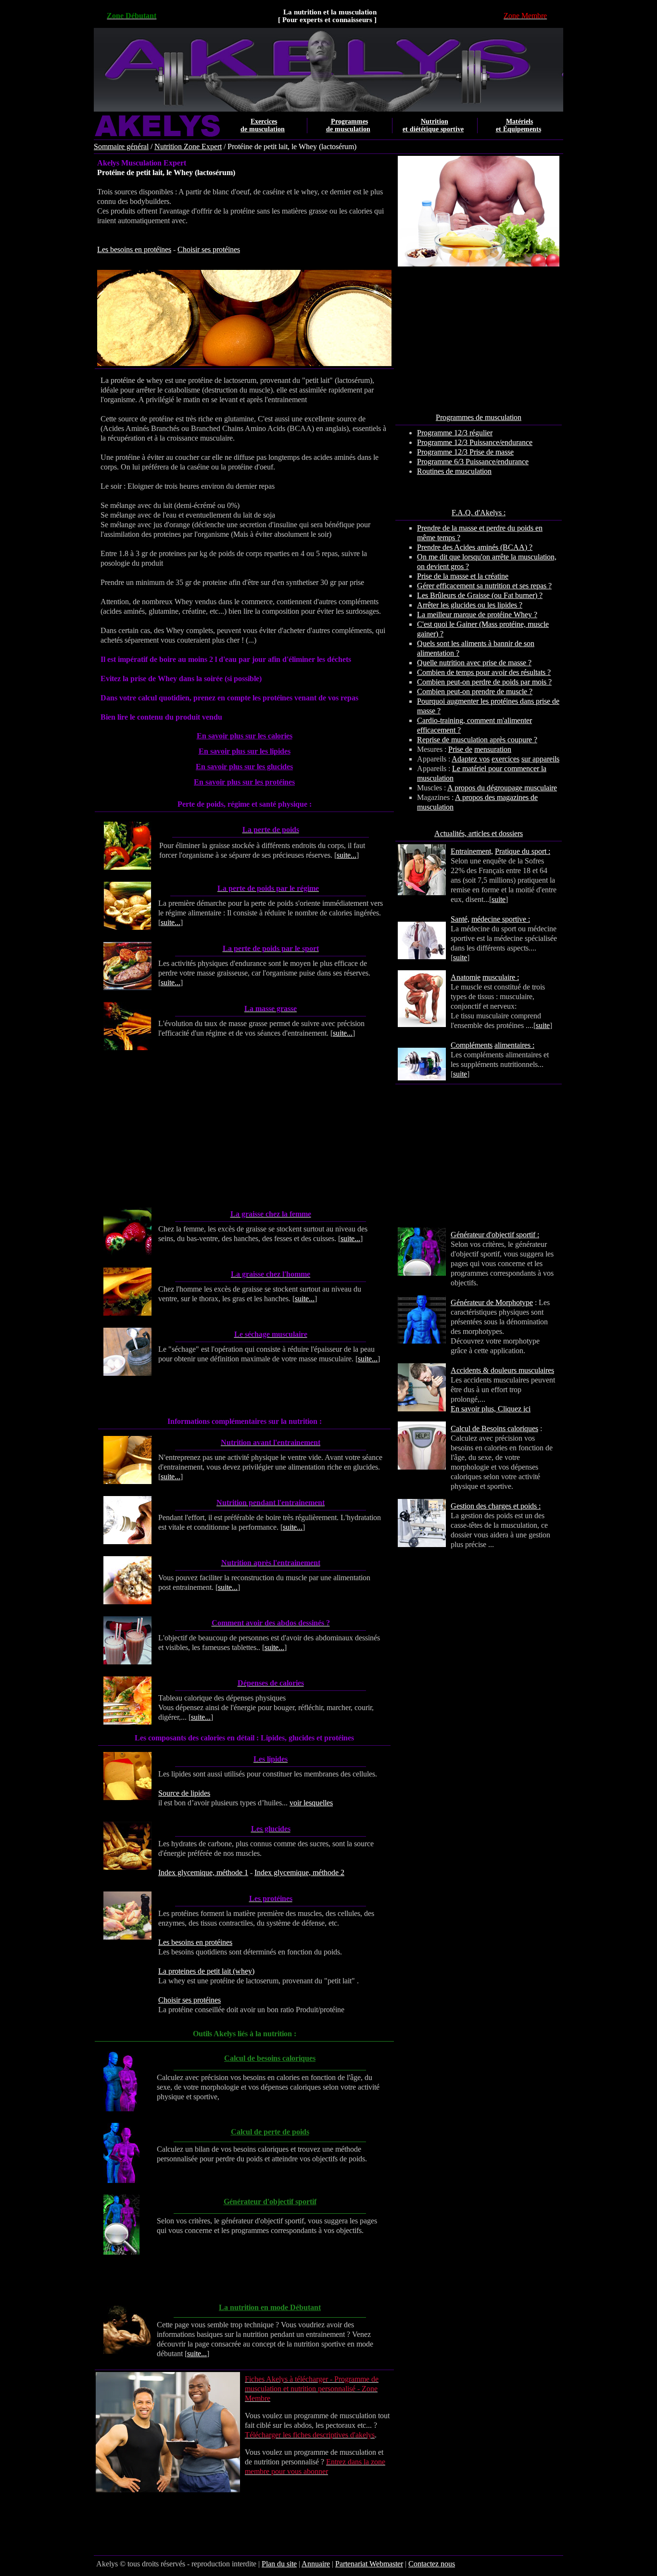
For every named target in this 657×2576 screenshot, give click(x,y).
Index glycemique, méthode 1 (203, 1872)
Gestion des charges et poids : (496, 1506)
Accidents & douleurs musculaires (502, 1370)
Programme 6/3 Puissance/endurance (473, 462)
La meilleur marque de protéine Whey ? (477, 615)
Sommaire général (121, 146)
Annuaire (316, 2564)
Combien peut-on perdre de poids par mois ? (484, 682)
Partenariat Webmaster (369, 2564)
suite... (347, 855)
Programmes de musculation (479, 417)
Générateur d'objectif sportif (270, 2202)
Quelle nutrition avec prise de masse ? (474, 663)
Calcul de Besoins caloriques (494, 1428)
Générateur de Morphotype (492, 1302)
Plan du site (279, 2564)
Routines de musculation (454, 471)
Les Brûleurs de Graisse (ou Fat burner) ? (480, 595)
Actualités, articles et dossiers (479, 833)
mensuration (493, 749)
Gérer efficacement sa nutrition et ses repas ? (484, 586)
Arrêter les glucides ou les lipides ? (470, 605)
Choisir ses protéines (190, 2000)
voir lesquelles (311, 1803)
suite (499, 899)
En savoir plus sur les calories (245, 736)
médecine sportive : (501, 919)
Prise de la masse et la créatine (463, 576)
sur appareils (540, 759)
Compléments (472, 1045)
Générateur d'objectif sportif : (495, 1235)
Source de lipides (184, 1793)
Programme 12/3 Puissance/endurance (475, 442)
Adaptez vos (471, 759)
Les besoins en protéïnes (134, 249)
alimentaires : (514, 1045)
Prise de (460, 749)
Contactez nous (432, 2564)
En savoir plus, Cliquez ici (491, 1409)
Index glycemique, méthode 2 (299, 1872)
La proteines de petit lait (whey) (206, 1971)
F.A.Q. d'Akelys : (479, 513)
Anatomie (466, 977)
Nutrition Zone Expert (188, 146)
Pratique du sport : (523, 851)
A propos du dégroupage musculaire (502, 788)
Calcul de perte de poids (270, 2132)
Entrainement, (472, 851)
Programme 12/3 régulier (455, 433)
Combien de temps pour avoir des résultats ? (484, 672)
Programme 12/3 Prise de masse (465, 452)
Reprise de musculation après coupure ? (477, 740)
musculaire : (501, 977)
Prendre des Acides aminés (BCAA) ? (475, 547)
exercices (505, 759)
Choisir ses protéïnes (209, 249)
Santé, (460, 919)
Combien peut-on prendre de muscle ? (475, 692)
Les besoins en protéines (195, 1942)
